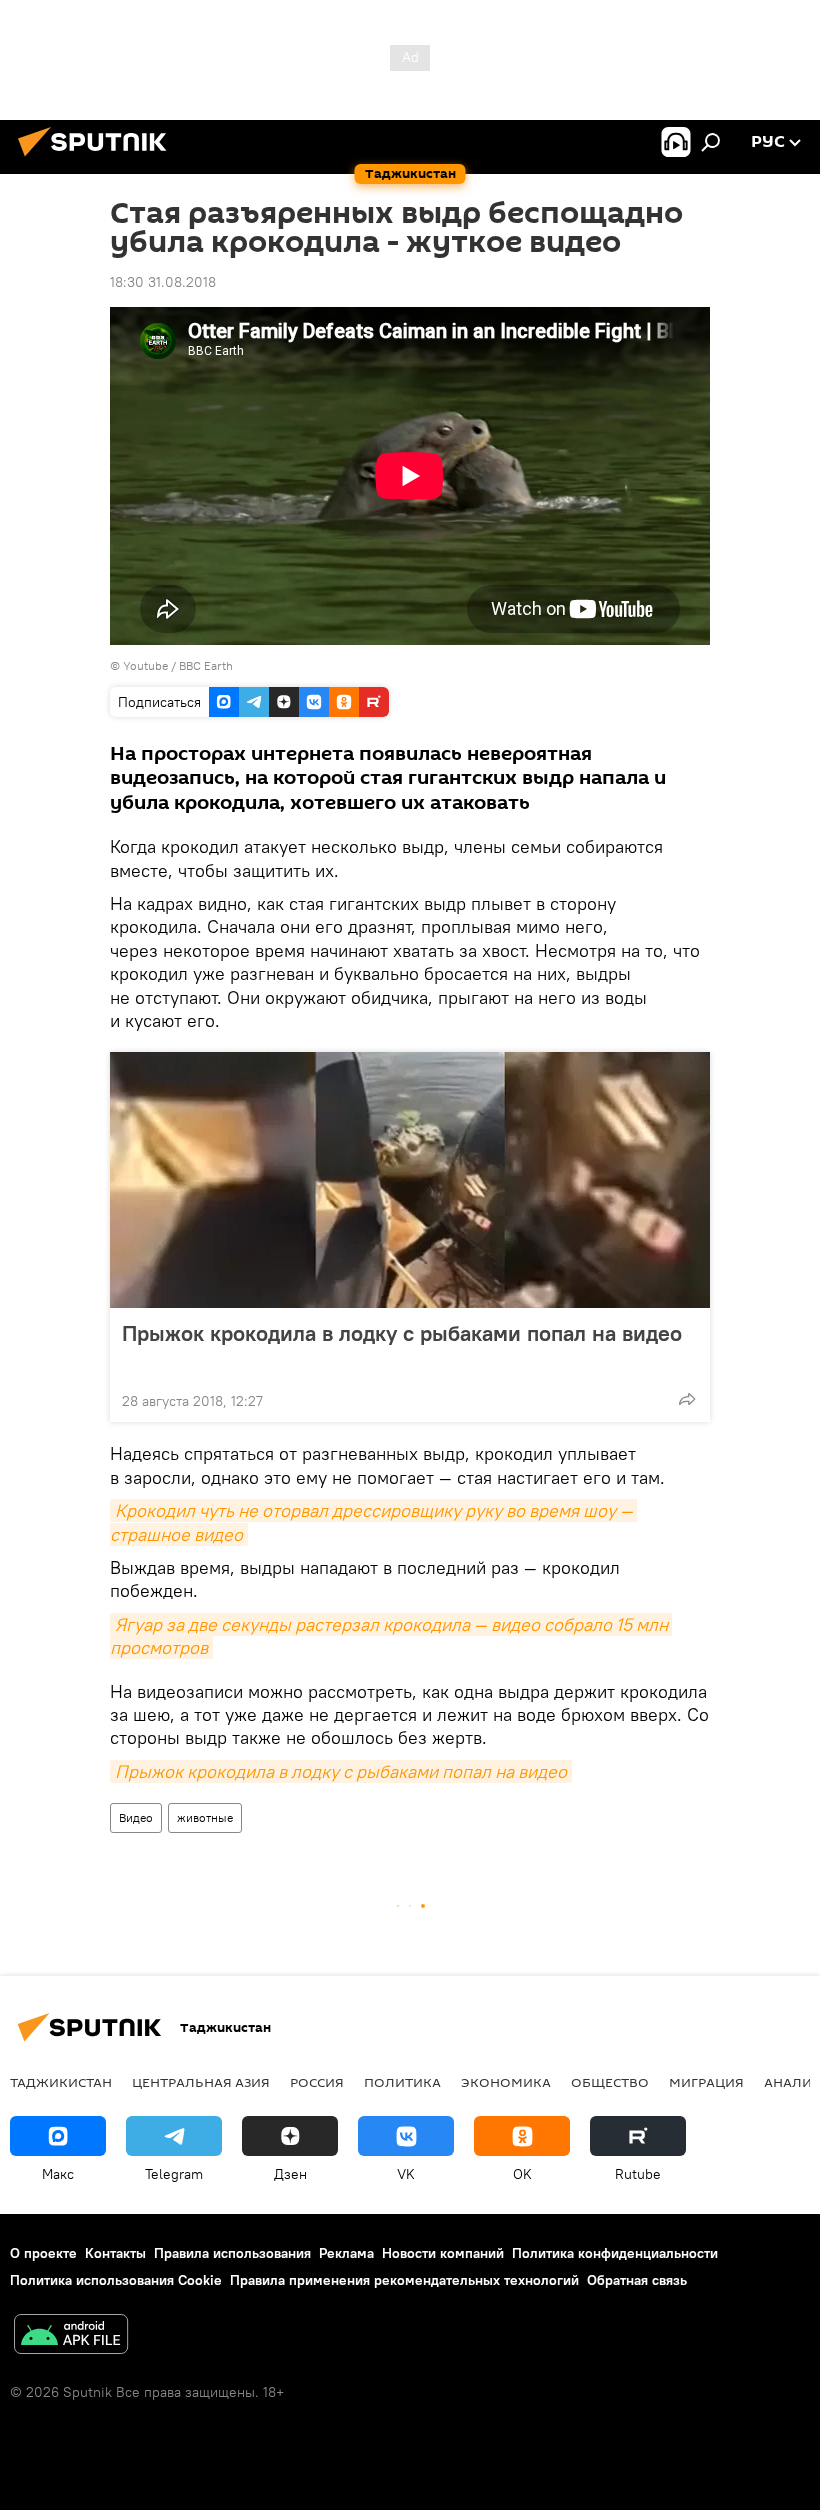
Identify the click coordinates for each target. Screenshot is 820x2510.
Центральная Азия (201, 2082)
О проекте (43, 2253)
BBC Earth (206, 665)
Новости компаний (443, 2253)
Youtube (145, 665)
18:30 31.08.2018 (163, 282)
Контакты (115, 2253)
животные (205, 1817)
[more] (687, 1399)
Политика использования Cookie (116, 2280)
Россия (317, 2082)
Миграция (706, 2082)
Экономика (506, 2082)
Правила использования (232, 2253)
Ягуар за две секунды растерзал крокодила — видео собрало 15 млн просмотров (391, 1636)
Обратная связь (637, 2280)
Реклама (346, 2253)
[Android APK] (71, 2336)
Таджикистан (61, 2082)
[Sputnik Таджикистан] (98, 159)
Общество (610, 2082)
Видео (136, 1817)
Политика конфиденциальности (615, 2253)
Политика (402, 2082)
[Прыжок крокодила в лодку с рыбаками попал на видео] (410, 1180)
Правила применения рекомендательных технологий (404, 2280)
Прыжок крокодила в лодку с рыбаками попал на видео (402, 1333)
